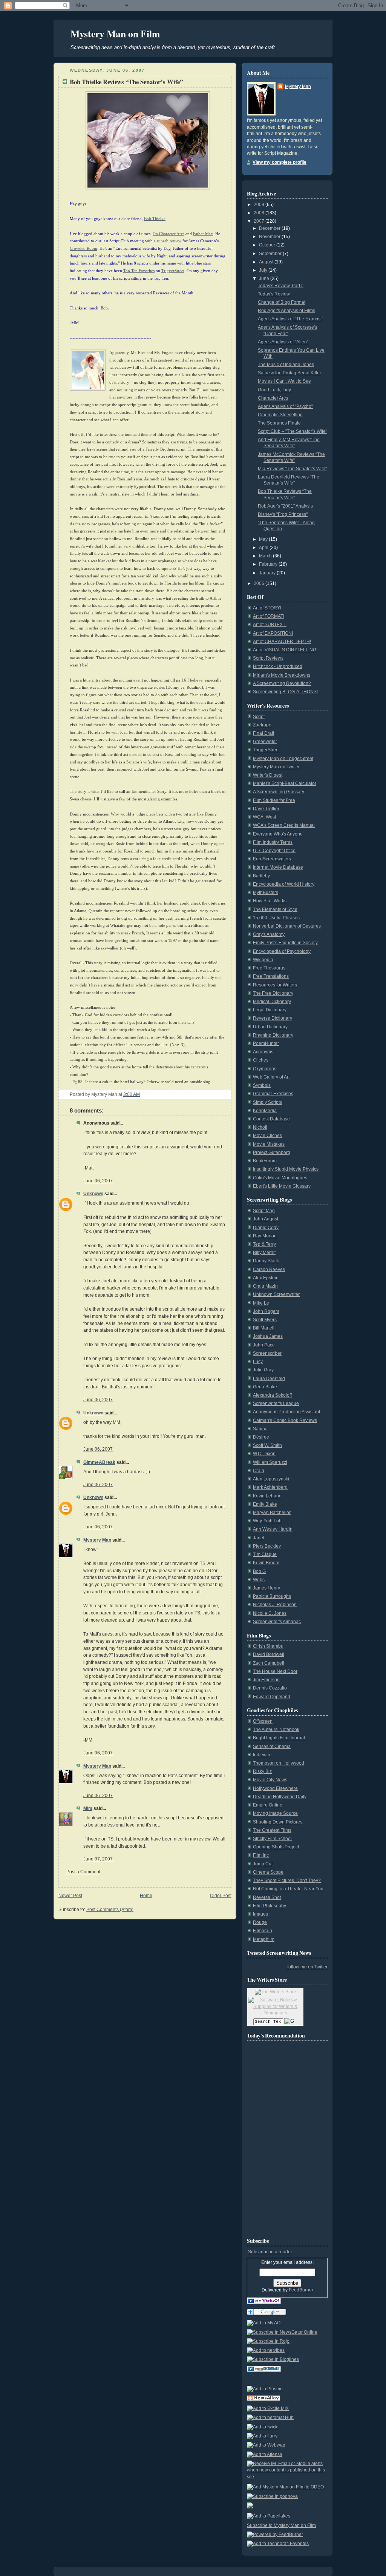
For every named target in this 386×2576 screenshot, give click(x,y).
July (264, 270)
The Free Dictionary (273, 993)
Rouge (260, 1922)
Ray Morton (265, 1236)
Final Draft (263, 733)
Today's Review (274, 294)
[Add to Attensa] (265, 2454)
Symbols (262, 1085)
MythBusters (266, 893)
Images (260, 1914)
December (270, 228)
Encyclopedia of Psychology (282, 951)
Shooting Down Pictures (278, 1822)
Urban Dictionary (270, 1027)
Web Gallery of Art (271, 1077)
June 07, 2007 (98, 1859)
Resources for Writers (275, 985)
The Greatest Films (272, 1830)
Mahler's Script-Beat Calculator (285, 783)
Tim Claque (265, 1554)
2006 (260, 583)
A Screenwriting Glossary (279, 792)
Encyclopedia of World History (284, 884)
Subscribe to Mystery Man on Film (281, 2525)
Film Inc (261, 1855)
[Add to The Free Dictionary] (264, 2371)
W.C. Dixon (264, 1454)
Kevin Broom (266, 1563)
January (268, 573)
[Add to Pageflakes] (269, 2516)
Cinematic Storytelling (280, 415)
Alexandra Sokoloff (272, 1395)
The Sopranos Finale (279, 423)
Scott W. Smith (267, 1445)
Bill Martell (264, 1328)
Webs (259, 1580)
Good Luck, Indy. (275, 390)
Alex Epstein (266, 1278)
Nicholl (260, 1127)
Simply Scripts (267, 1102)
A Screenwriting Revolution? (282, 683)
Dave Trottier (266, 809)
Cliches (261, 1060)
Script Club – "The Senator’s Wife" (293, 431)
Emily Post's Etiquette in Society (285, 943)
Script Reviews (268, 658)
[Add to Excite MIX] (268, 2408)
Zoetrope (262, 725)
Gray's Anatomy (269, 934)
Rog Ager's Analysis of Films (286, 311)
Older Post (221, 1896)
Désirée (261, 1437)
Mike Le (261, 1303)
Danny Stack (266, 1261)
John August (266, 1219)
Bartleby (261, 876)
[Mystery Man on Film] (264, 2303)
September (271, 254)
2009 (260, 205)
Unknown (93, 1194)
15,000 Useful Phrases (276, 918)
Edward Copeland (272, 1697)
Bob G (259, 1571)
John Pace (264, 1345)
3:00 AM (132, 1094)
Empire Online (268, 1805)
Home (146, 1896)
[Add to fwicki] (263, 2427)
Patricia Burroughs (272, 1596)
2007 (260, 221)
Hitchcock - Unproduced (278, 666)
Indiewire (262, 1755)
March (266, 556)
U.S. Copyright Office (274, 851)
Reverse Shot (267, 1897)
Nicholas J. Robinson (275, 1605)
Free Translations (271, 976)
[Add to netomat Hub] (270, 2418)
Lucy (258, 1362)
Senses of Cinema (272, 1747)
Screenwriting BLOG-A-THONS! (285, 692)
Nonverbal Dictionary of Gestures (287, 926)
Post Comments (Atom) (110, 1910)
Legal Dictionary (270, 1010)
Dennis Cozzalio (270, 1688)
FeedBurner (301, 2290)
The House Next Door (275, 1671)
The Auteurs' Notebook (276, 1730)
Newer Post (70, 1896)
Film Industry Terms (273, 842)
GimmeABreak (99, 1462)
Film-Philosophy (270, 1906)
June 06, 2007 (98, 1181)
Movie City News (270, 1780)
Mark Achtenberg (270, 1487)
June (265, 279)
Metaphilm (264, 1939)
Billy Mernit (264, 1253)
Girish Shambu (268, 1646)
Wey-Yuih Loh (267, 1521)
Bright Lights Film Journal (279, 1738)
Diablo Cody (266, 1228)
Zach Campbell (269, 1663)
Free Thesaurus (269, 968)
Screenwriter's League (276, 1403)
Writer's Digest (268, 775)
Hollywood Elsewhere (275, 1788)
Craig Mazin (265, 1286)
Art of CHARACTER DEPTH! (282, 642)
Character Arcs (273, 398)
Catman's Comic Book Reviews (285, 1420)
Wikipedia (263, 960)
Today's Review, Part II (281, 286)
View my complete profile (280, 162)
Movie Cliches (267, 1136)
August (267, 262)
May (264, 539)
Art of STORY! (267, 608)
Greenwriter (265, 742)
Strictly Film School (272, 1839)
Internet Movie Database (278, 867)
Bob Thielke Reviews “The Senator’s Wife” (126, 82)
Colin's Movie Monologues (280, 1178)
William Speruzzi (270, 1462)
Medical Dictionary (272, 1002)
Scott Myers (265, 1320)
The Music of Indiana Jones (286, 365)
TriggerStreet (266, 750)
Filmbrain (263, 1931)
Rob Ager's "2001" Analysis (285, 506)
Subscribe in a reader (270, 2252)
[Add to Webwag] (266, 2445)
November (270, 237)
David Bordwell (269, 1654)
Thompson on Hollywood (279, 1763)
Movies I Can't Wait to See (284, 381)
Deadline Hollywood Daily (280, 1797)
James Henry (267, 1588)
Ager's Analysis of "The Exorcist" (290, 319)
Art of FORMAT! (269, 616)
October (268, 245)
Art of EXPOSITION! (273, 633)
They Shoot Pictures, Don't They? (287, 1880)
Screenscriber (267, 1353)
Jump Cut (263, 1864)
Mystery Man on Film (115, 34)
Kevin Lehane (267, 1496)
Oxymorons (265, 1069)
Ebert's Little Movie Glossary (282, 1186)
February (269, 564)
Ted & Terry (264, 1244)
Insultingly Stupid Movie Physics (286, 1169)
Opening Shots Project (276, 1847)
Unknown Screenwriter (276, 1294)
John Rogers (266, 1311)
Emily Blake (265, 1504)
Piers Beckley (267, 1546)
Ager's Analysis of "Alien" (283, 342)
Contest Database (271, 1119)
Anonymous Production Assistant (286, 1412)
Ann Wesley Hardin (273, 1529)
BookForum (265, 1161)
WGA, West (264, 817)
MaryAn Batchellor (272, 1513)
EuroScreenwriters (272, 859)
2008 (260, 213)
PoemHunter (266, 1043)
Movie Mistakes (269, 1144)
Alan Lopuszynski (271, 1479)
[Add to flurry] (262, 2436)
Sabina (260, 1429)
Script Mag (264, 1211)
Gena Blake (265, 1387)
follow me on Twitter (307, 1967)
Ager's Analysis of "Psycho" (285, 406)
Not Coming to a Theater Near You (288, 1889)
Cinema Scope (268, 1872)
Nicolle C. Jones (270, 1613)
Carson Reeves (269, 1270)
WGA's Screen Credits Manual (284, 825)
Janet (259, 1538)
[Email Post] (142, 1094)
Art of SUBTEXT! (270, 625)
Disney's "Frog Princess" (283, 514)
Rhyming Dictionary (273, 1035)
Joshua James (268, 1336)
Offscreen (263, 1721)
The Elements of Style (275, 909)
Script (259, 717)
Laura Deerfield (269, 1379)
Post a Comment (83, 1872)
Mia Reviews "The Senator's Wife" (292, 469)
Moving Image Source (275, 1813)
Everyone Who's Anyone (278, 834)
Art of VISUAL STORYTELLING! (285, 650)
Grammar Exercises (273, 1094)
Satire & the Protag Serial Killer (289, 373)
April (264, 548)
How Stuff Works (270, 901)
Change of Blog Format (282, 302)
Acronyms (263, 1052)
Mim (88, 1808)
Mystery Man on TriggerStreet (283, 759)
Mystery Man (97, 1540)
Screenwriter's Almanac (277, 1622)
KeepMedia (265, 1111)
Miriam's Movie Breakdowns (282, 675)
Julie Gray (263, 1370)
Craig (259, 1471)
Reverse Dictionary (273, 1018)
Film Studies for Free (274, 800)
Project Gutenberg (272, 1153)
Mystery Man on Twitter (276, 767)
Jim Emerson (266, 1680)
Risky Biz (262, 1771)
